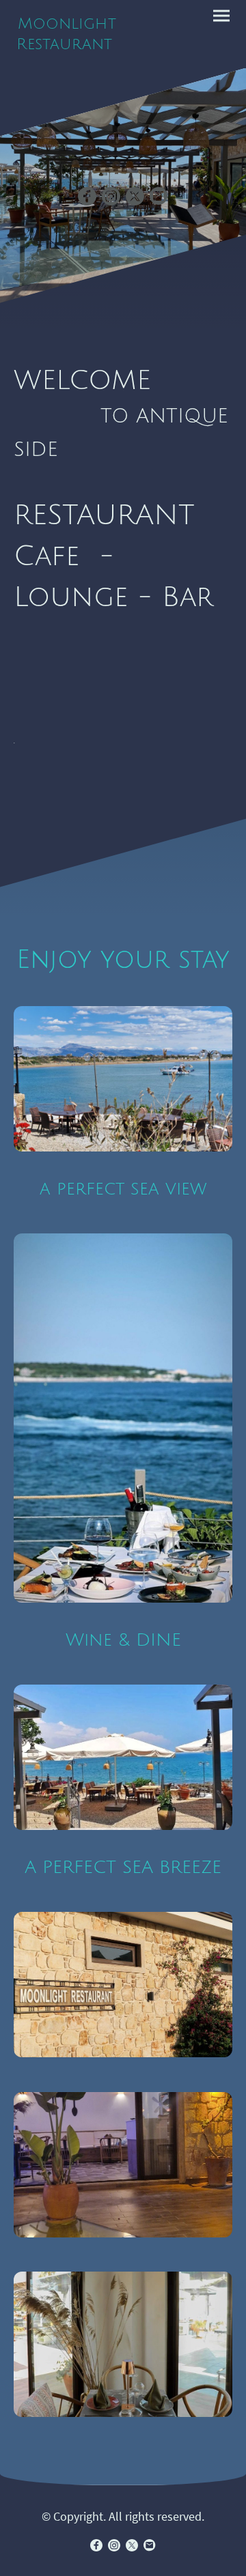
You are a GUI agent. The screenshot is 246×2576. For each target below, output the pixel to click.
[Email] (159, 196)
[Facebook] (87, 196)
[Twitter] (135, 196)
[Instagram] (111, 196)
